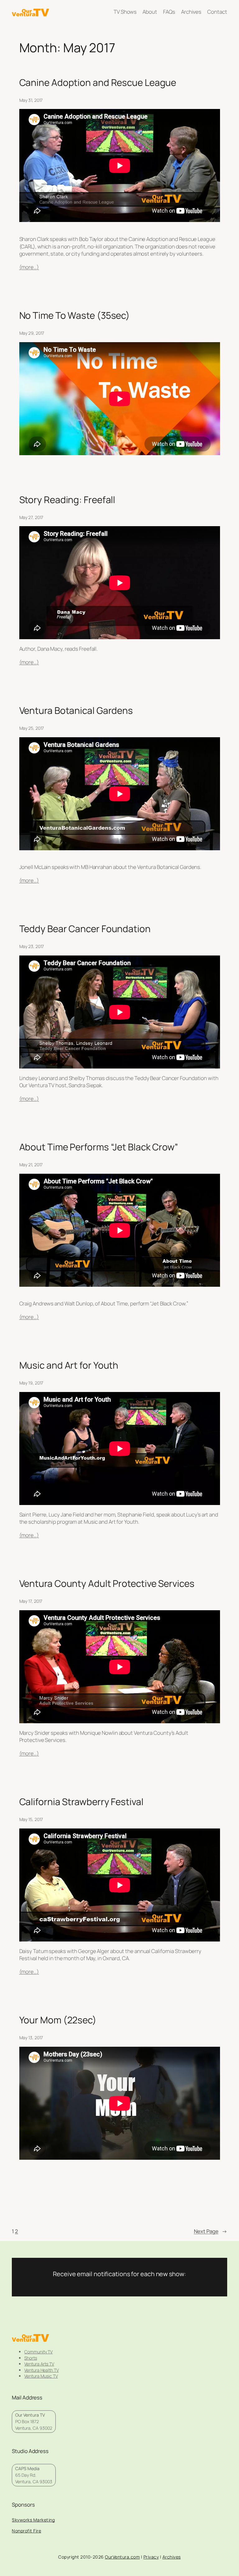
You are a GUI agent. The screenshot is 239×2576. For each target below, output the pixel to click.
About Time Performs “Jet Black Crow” (99, 1147)
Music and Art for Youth (69, 1365)
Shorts (30, 2358)
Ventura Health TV (41, 2370)
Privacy (151, 2557)
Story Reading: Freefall (67, 500)
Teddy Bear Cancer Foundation (85, 929)
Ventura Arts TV (39, 2364)
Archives (172, 2557)
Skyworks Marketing (33, 2520)
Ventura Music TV (41, 2376)
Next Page (211, 2231)
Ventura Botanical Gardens (76, 710)
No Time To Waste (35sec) (75, 315)
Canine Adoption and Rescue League (98, 82)
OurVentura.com (122, 2557)
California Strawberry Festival (81, 1802)
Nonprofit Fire (26, 2531)
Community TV (38, 2352)
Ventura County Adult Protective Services (107, 1583)
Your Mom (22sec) (58, 2020)
